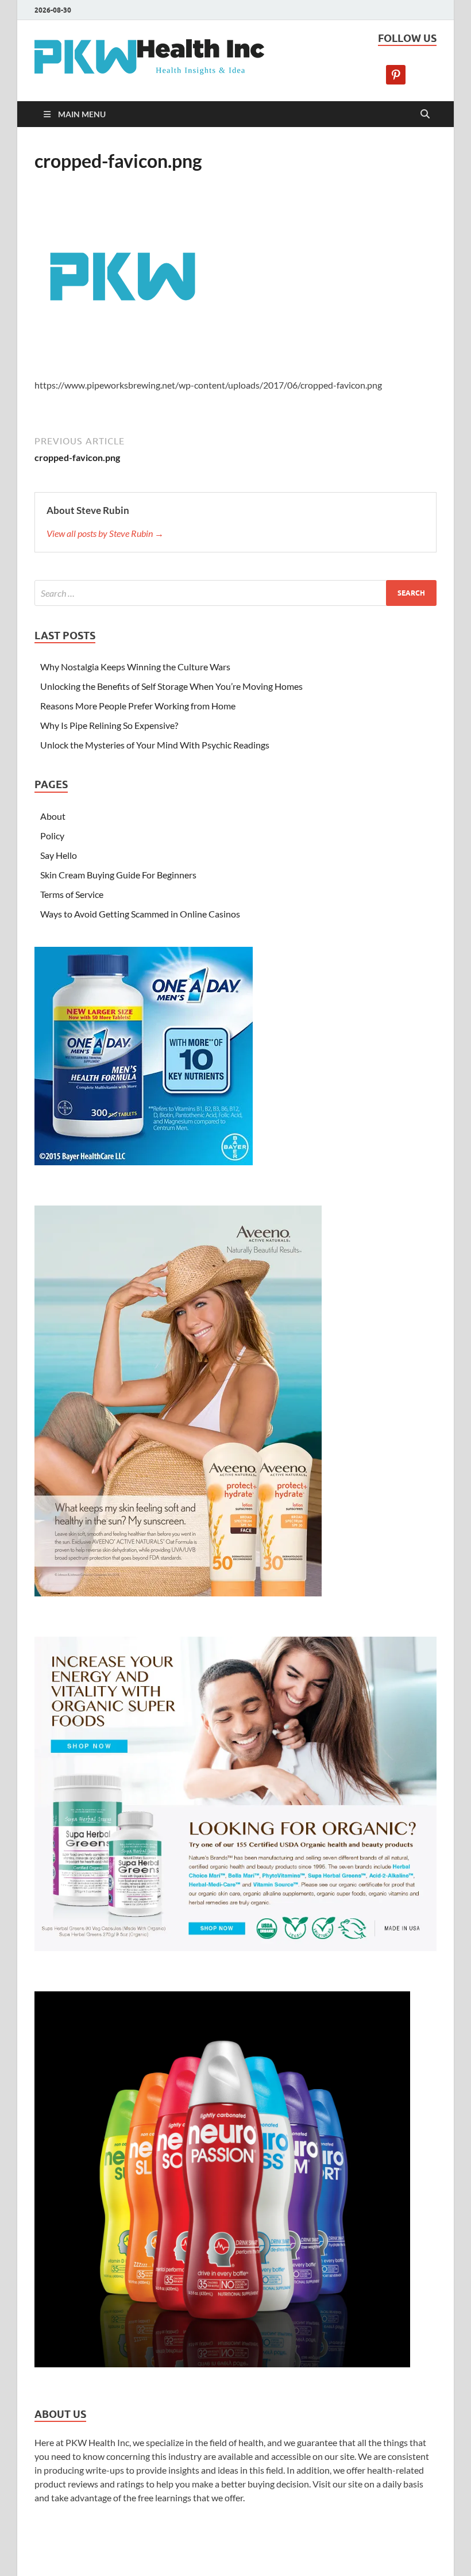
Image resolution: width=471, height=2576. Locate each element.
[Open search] (425, 114)
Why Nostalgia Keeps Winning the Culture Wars (135, 667)
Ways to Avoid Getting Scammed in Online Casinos (140, 914)
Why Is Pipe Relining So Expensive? (109, 725)
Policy (52, 836)
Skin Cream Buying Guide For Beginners (118, 875)
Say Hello (59, 855)
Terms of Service (72, 894)
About (53, 816)
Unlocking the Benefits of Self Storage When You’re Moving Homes (171, 686)
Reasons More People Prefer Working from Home (138, 706)
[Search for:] (235, 593)
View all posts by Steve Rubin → (105, 533)
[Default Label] (396, 73)
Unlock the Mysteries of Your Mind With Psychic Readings (155, 745)
